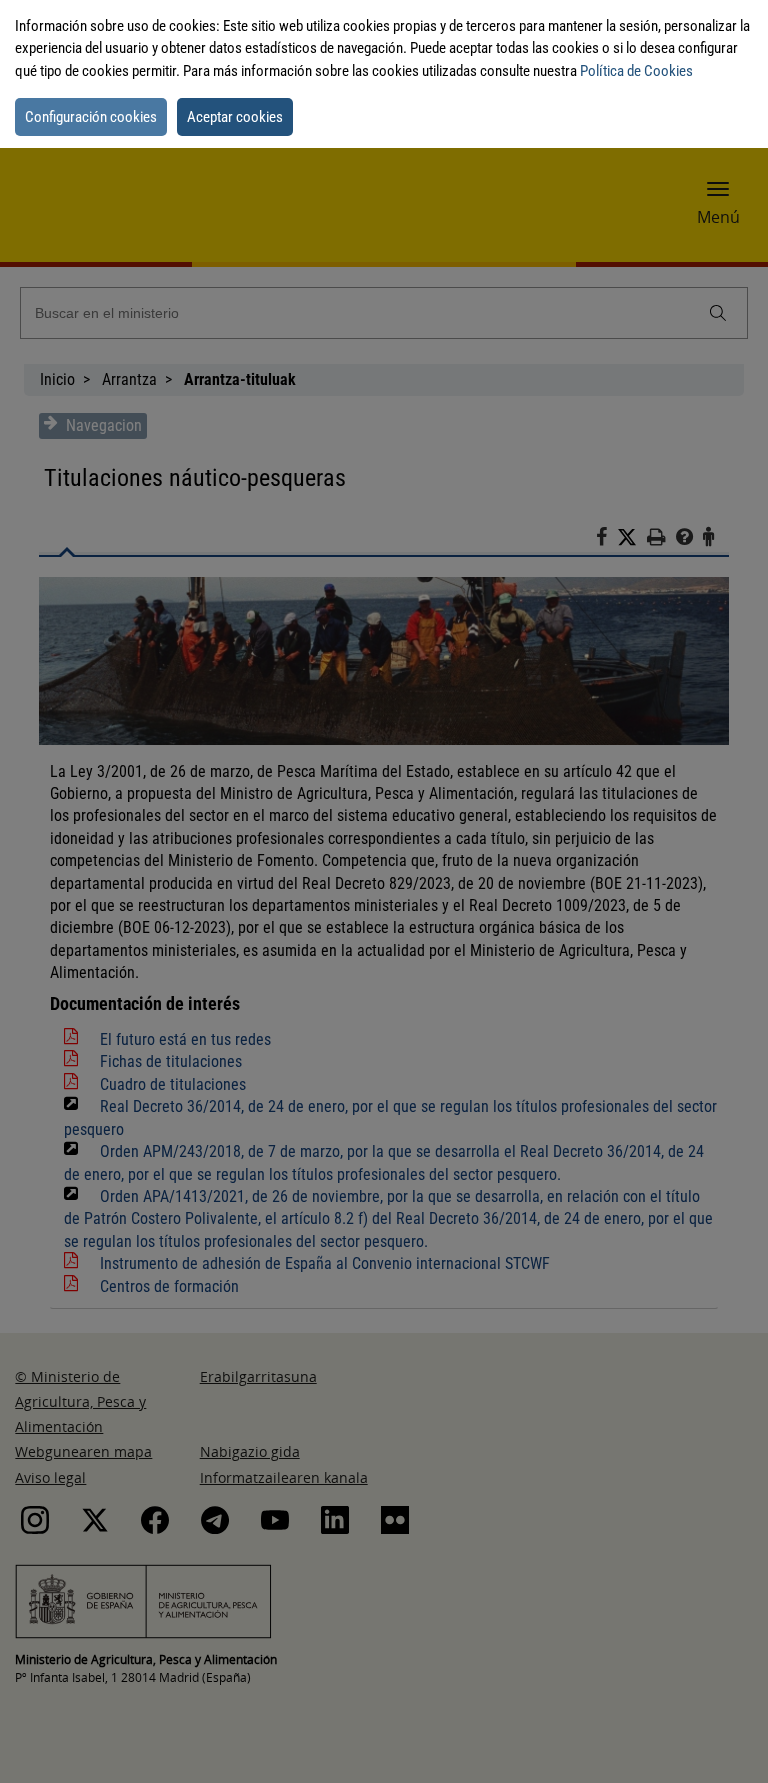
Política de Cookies (636, 71)
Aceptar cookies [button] (235, 117)
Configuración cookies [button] (91, 117)
